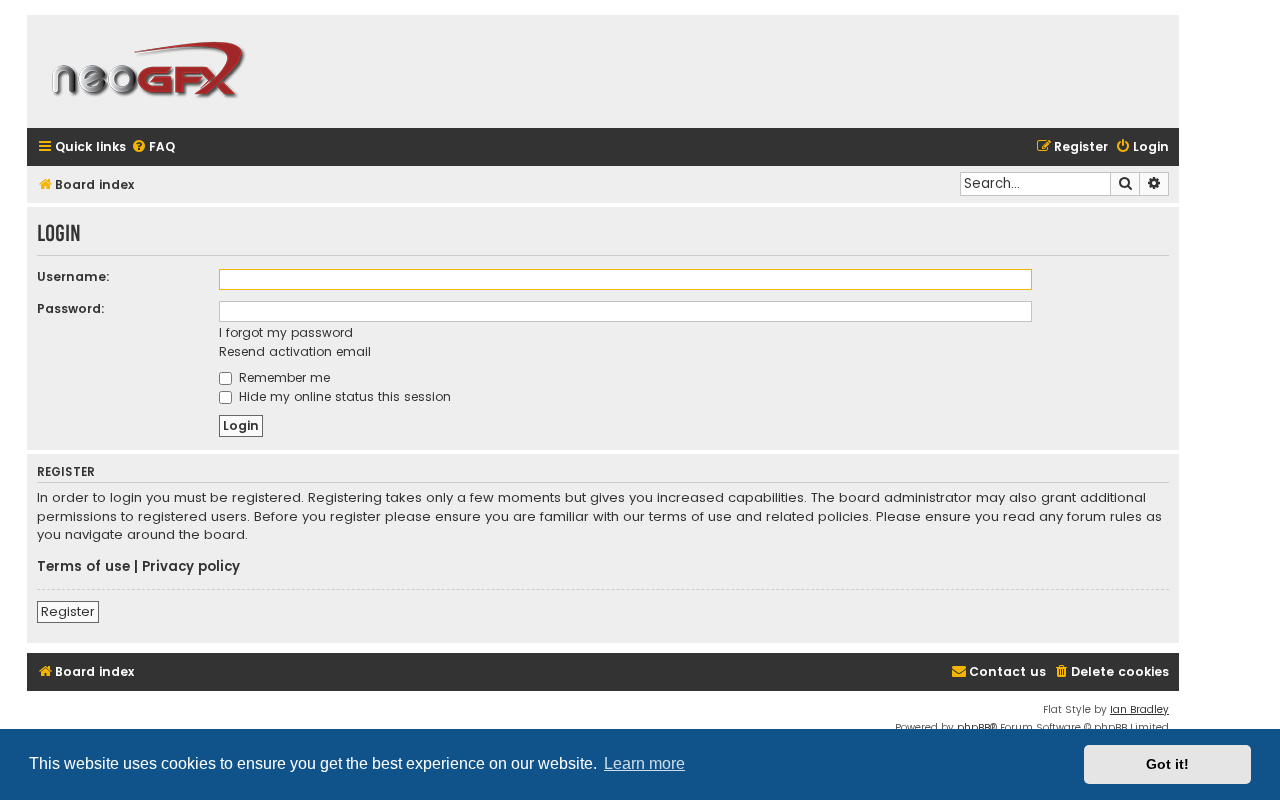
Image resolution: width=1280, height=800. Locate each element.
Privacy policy (191, 567)
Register (68, 611)
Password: (71, 308)
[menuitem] (153, 147)
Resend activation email (295, 351)
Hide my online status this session (343, 396)
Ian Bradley (1139, 709)
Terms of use (83, 567)
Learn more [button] (644, 763)
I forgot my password (286, 332)
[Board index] (147, 71)
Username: (73, 276)
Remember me (282, 377)
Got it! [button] (1167, 764)
